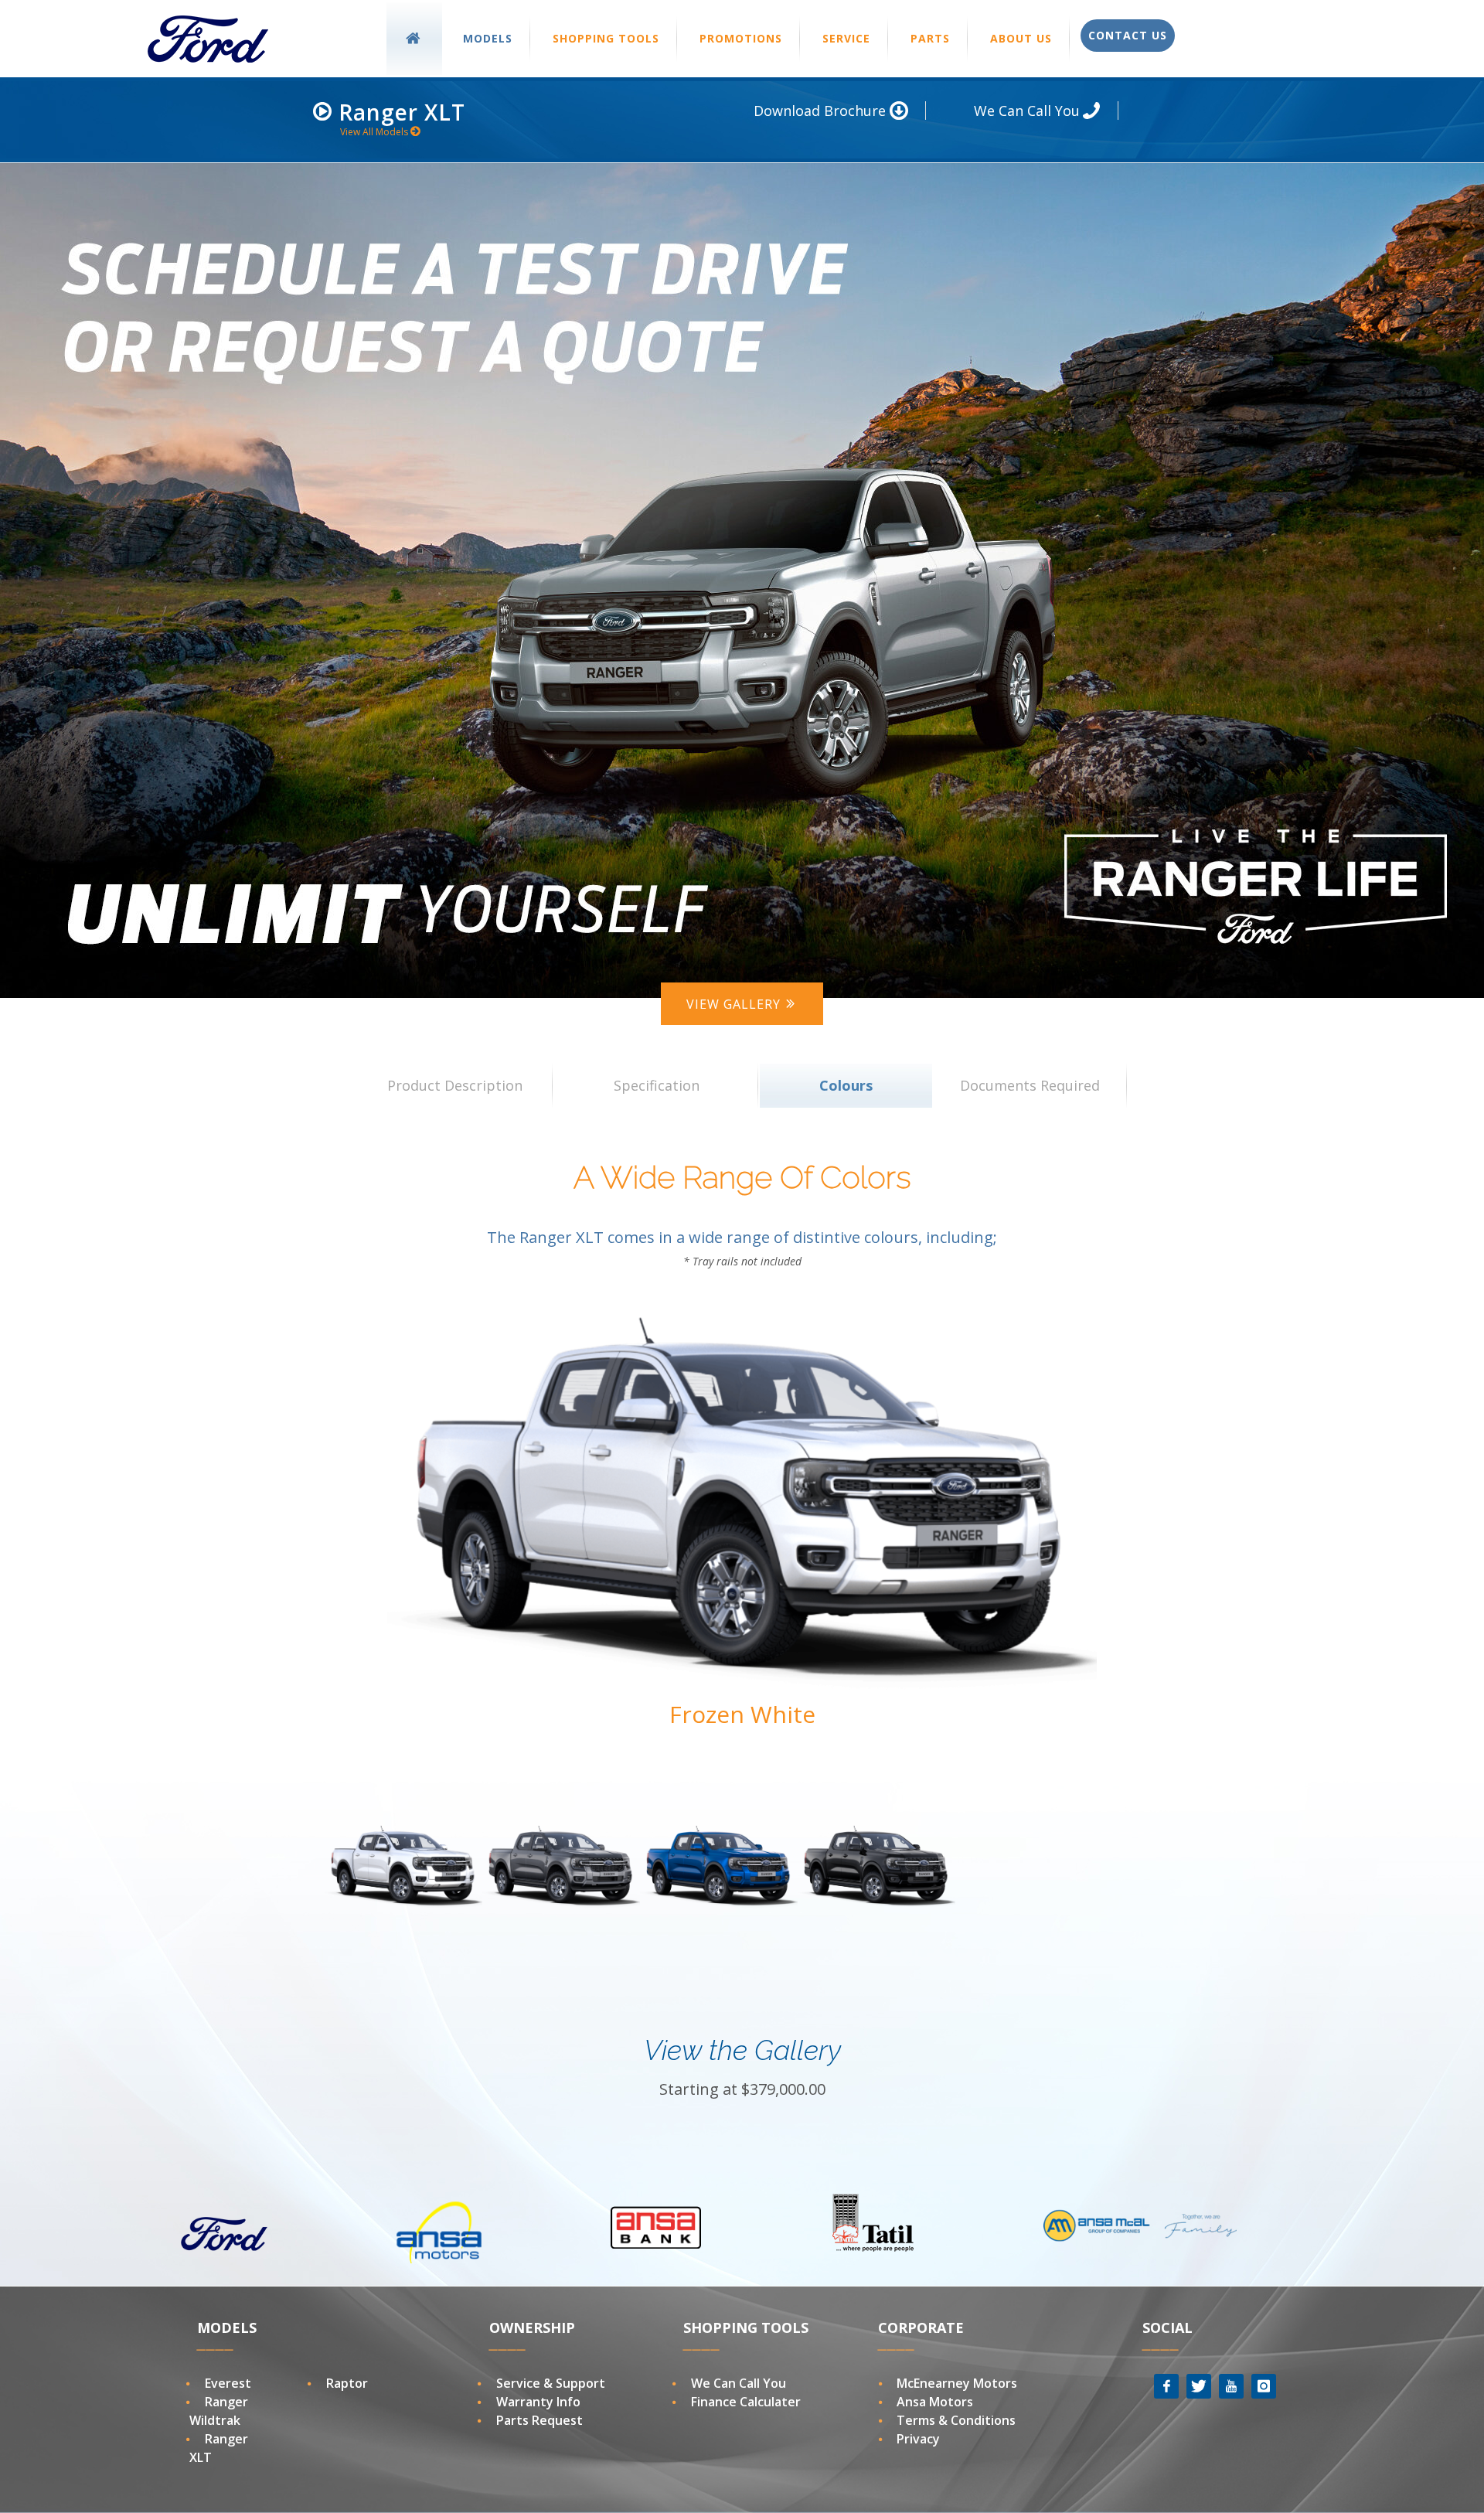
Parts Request (539, 2420)
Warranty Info (538, 2402)
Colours (846, 1085)
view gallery (735, 1004)
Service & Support (551, 2383)
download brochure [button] (822, 111)
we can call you (1029, 111)
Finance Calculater (746, 2402)
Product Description (455, 1085)
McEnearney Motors (957, 2383)
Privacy (918, 2439)
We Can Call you (739, 2383)
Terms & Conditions (956, 2420)
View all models (375, 132)
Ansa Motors (935, 2402)
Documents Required (1030, 1085)
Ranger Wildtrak (219, 2411)
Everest (228, 2383)
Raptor (347, 2383)
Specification (657, 1085)
